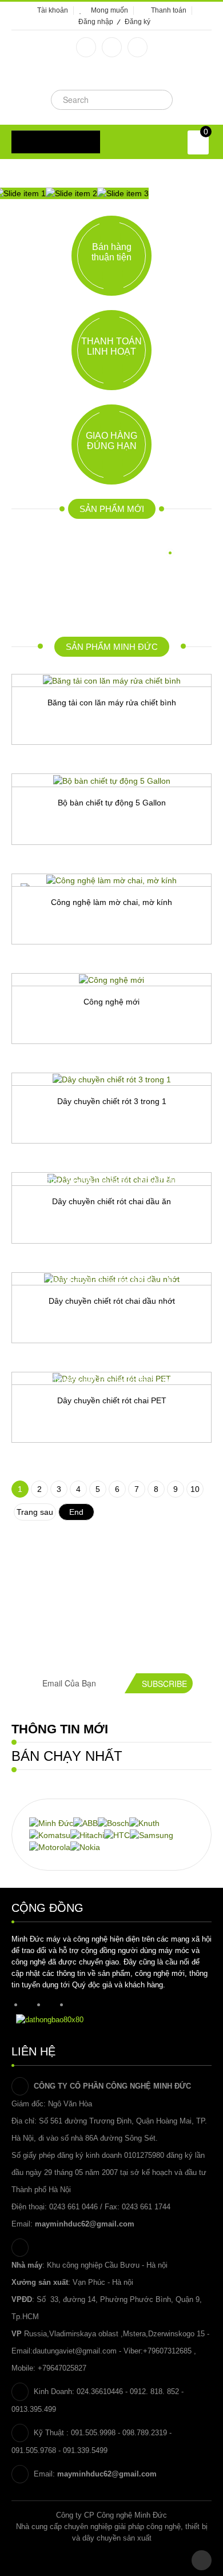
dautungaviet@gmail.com (75, 2351)
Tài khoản (53, 10)
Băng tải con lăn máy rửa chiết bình (112, 702)
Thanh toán (169, 10)
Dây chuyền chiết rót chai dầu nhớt (112, 1301)
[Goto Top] (202, 2560)
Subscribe (164, 1684)
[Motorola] (50, 1847)
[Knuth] (144, 1822)
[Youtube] (138, 47)
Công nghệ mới (111, 1002)
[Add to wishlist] (53, 764)
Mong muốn (109, 10)
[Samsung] (152, 1835)
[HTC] (117, 1835)
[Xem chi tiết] (170, 764)
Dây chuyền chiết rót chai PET (112, 1400)
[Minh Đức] (51, 1822)
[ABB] (85, 1822)
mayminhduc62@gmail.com (85, 2224)
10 (195, 1489)
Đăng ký (138, 22)
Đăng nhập (96, 22)
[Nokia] (85, 1847)
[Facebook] (86, 47)
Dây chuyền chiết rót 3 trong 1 (112, 1101)
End (76, 1512)
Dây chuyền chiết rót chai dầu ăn (111, 1201)
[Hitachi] (87, 1835)
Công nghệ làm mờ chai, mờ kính (111, 902)
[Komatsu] (50, 1835)
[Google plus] (112, 47)
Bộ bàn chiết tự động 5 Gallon (112, 803)
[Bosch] (114, 1822)
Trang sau (35, 1512)
